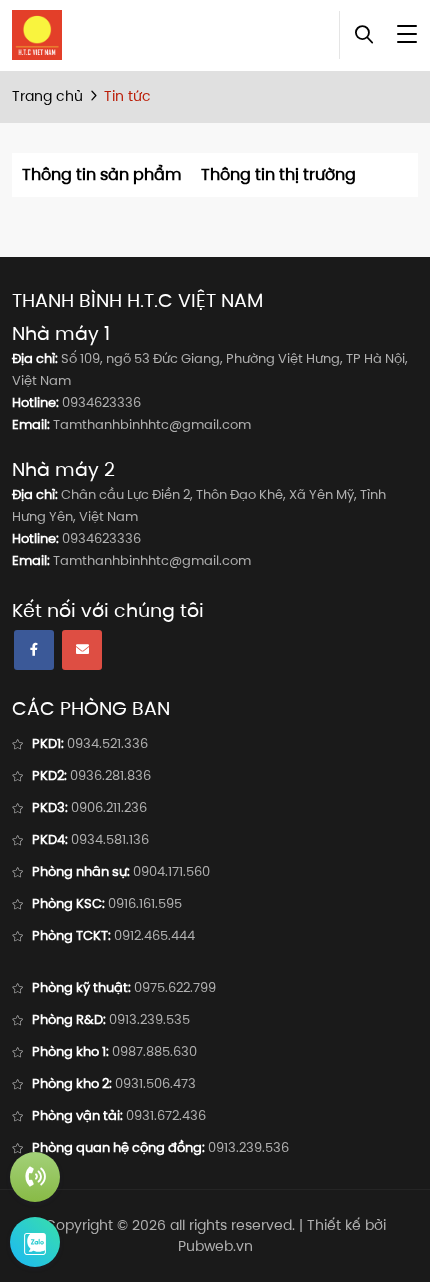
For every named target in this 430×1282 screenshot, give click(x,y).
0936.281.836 (110, 775)
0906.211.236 (109, 807)
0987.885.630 (154, 1051)
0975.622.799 (175, 987)
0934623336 (101, 402)
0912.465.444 (154, 935)
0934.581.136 (110, 839)
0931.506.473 (155, 1083)
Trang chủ (47, 96)
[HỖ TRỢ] (35, 1177)
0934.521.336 (107, 743)
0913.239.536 (248, 1147)
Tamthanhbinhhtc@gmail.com (152, 424)
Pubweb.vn (215, 1246)
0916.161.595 (145, 903)
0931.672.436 (166, 1115)
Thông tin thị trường (278, 174)
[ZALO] (35, 1242)
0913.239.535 (149, 1019)
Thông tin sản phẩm (101, 174)
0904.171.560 (171, 871)
